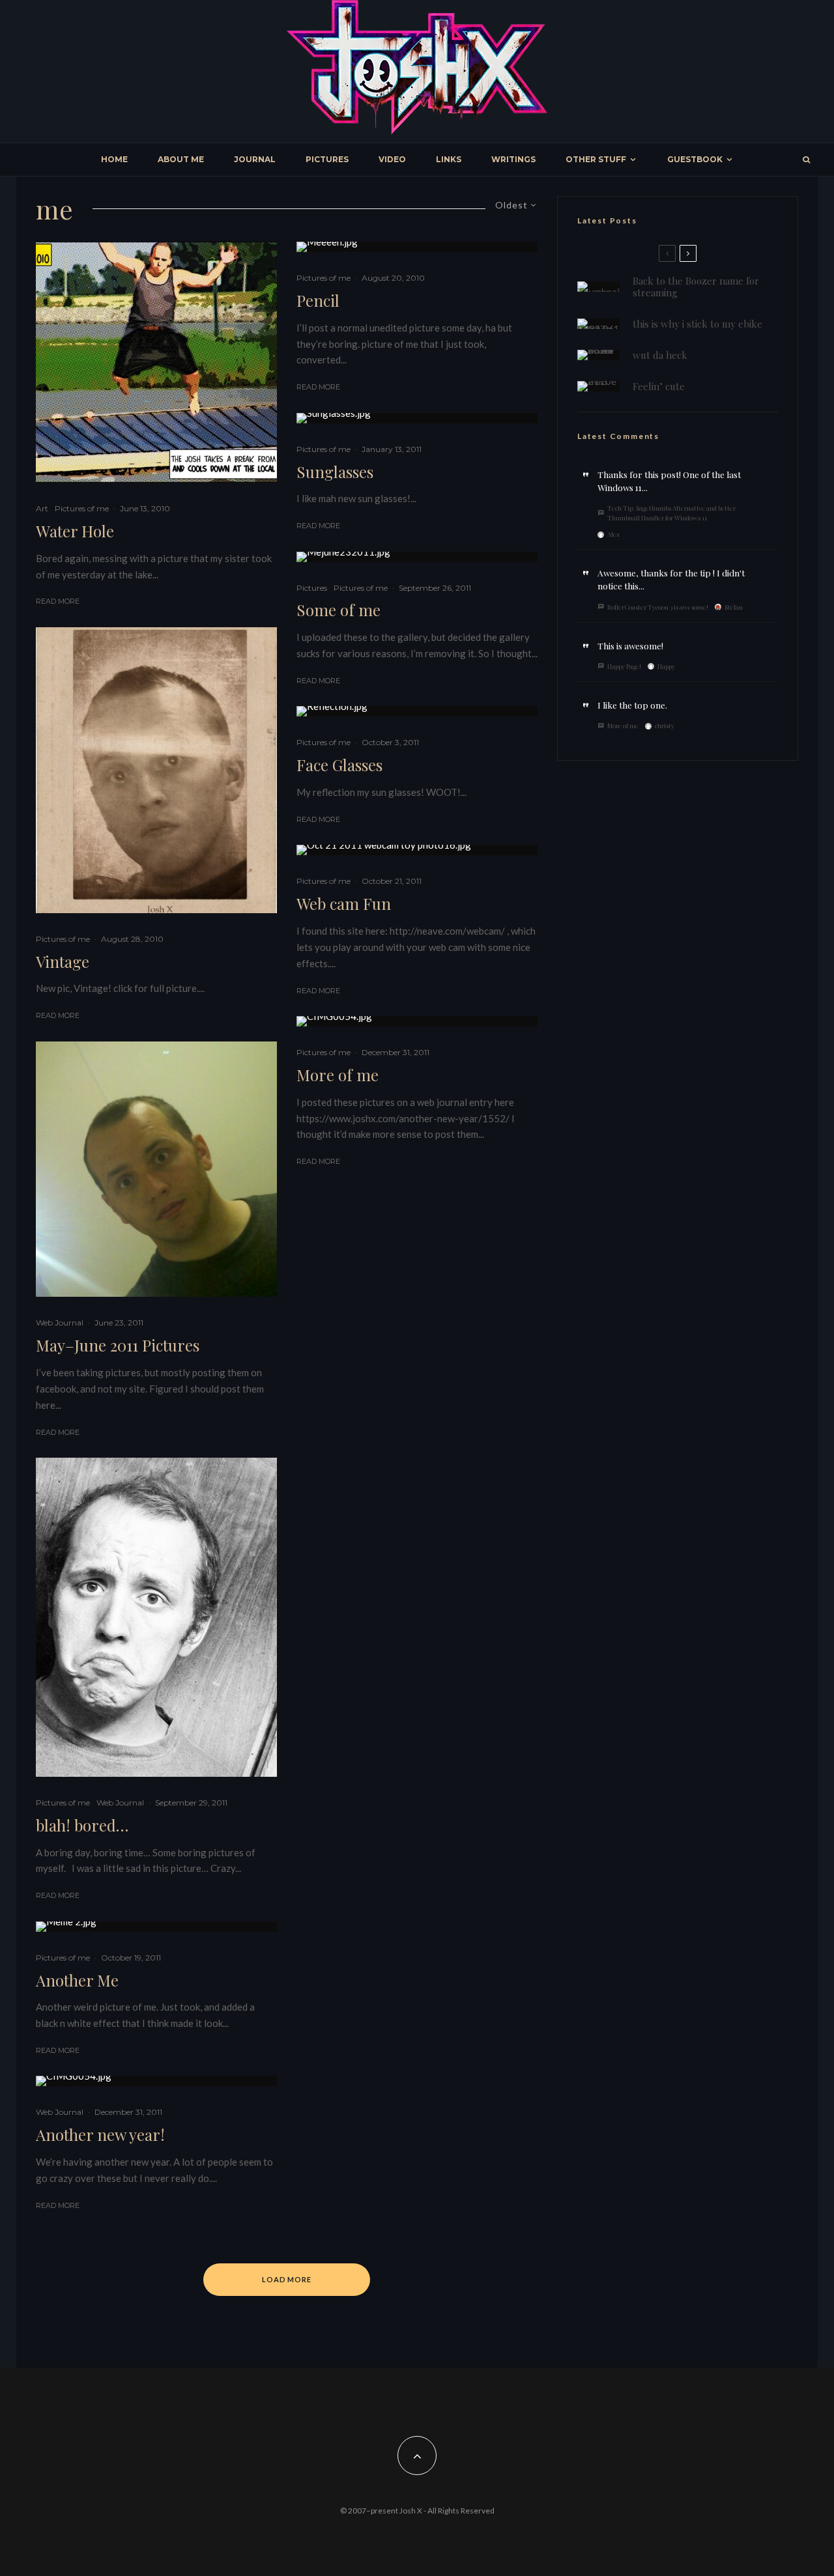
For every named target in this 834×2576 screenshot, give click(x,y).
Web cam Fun (344, 904)
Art (42, 508)
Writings (513, 159)
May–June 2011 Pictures (118, 1345)
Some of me (338, 610)
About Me (181, 159)
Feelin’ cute (659, 386)
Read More (58, 601)
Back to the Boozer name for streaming (696, 287)
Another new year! (100, 2135)
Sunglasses (335, 472)
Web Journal (60, 1323)
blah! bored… (82, 1825)
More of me (338, 1075)
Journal (255, 159)
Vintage (63, 962)
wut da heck (660, 355)
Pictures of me (82, 508)
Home (114, 159)
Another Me (77, 1980)
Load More (287, 2279)
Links (449, 159)
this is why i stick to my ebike (697, 324)
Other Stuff (596, 159)
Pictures (327, 159)
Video (392, 159)
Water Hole (75, 531)
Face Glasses (339, 765)
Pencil (318, 301)
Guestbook (695, 159)
